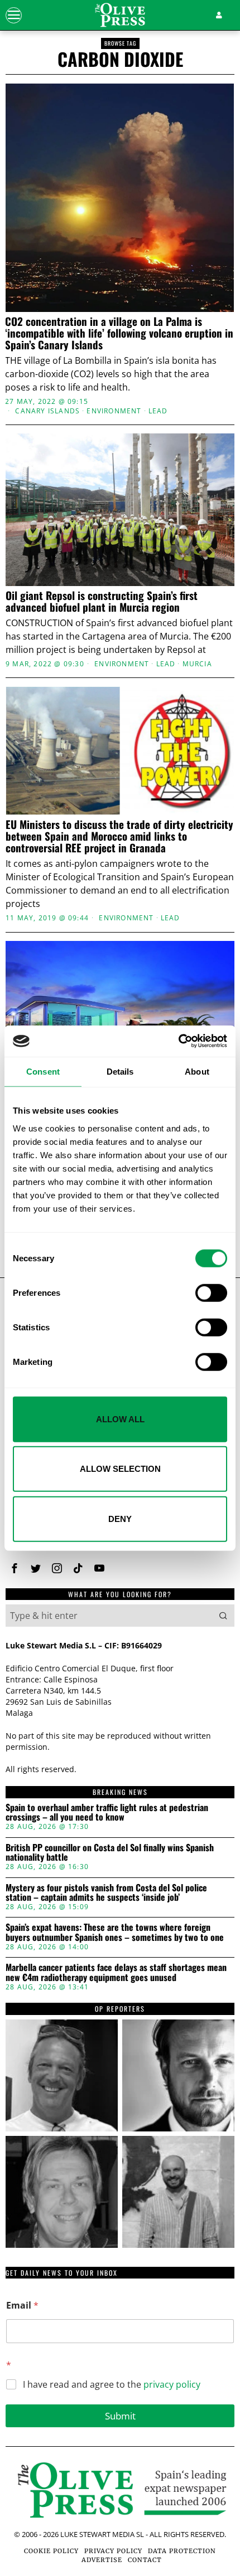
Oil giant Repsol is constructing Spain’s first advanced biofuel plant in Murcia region (102, 601)
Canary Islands (47, 411)
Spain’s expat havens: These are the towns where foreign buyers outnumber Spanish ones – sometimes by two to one (115, 1932)
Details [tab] (120, 1071)
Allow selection (120, 1469)
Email (22, 2306)
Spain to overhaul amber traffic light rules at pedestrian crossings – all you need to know (107, 1813)
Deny (120, 1518)
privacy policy (172, 2384)
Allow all (120, 1419)
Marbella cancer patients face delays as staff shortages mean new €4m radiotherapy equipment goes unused (116, 1972)
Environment (114, 411)
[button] (223, 1616)
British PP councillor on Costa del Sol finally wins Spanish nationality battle (110, 1853)
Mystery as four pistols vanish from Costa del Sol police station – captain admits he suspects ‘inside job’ (106, 1893)
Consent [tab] (43, 1071)
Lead (158, 411)
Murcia (197, 664)
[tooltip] (15, 1568)
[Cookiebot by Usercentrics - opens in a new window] (178, 1041)
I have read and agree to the (112, 2385)
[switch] (211, 1292)
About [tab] (197, 1071)
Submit (120, 2416)
